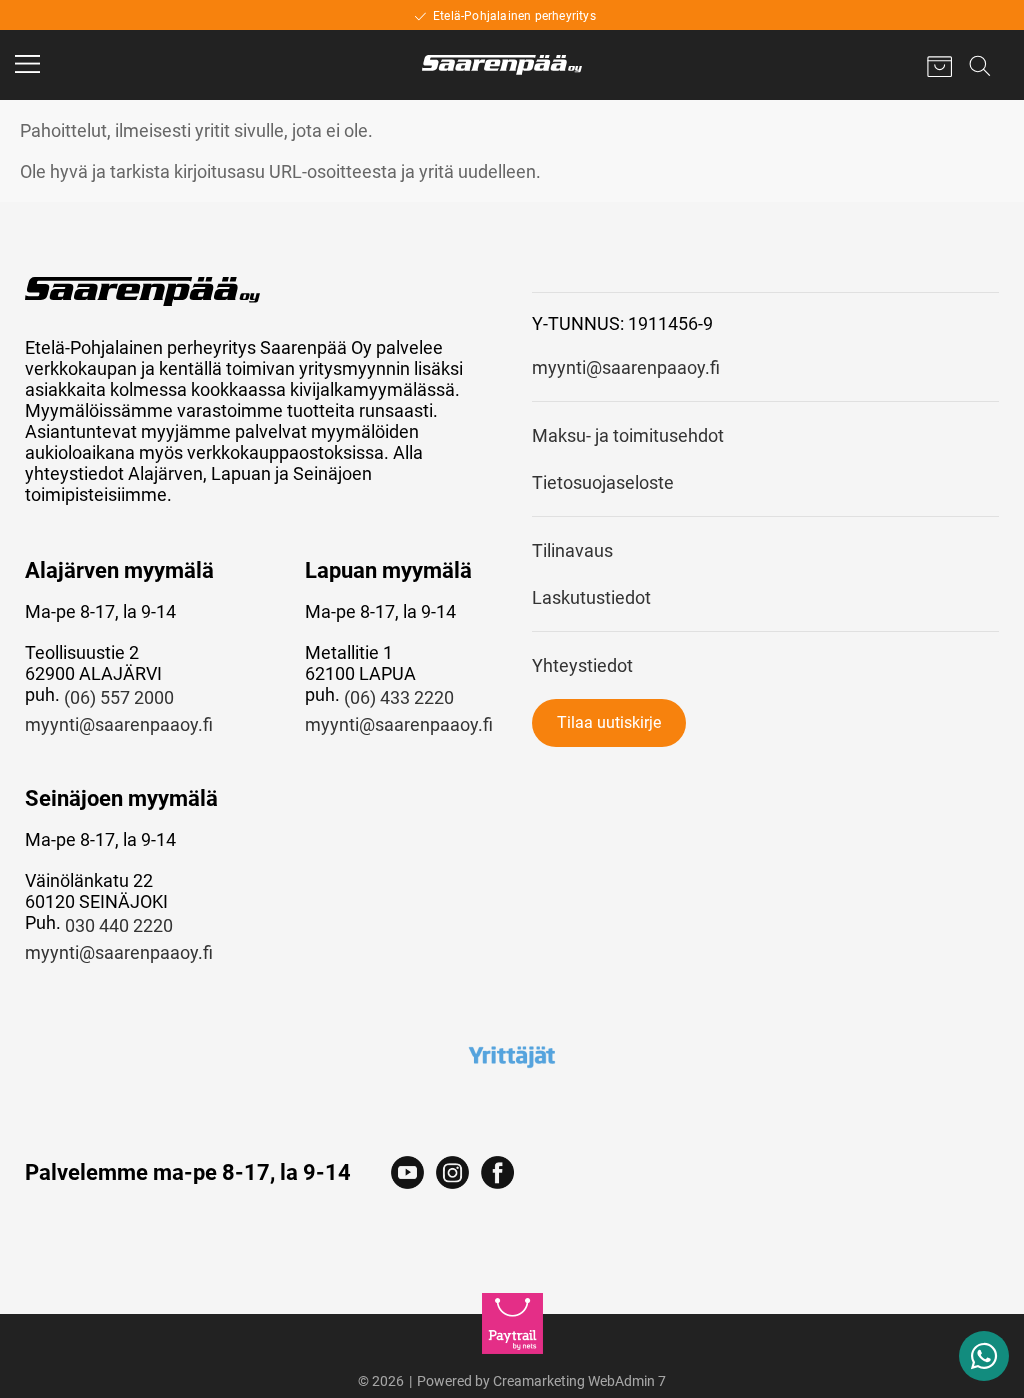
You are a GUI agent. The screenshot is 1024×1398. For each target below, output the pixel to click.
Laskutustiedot (591, 597)
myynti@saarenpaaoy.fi (119, 724)
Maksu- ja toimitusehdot (628, 435)
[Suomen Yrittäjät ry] (512, 1056)
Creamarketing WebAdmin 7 (579, 1381)
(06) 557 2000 (119, 697)
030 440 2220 (119, 925)
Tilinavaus (572, 550)
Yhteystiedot (582, 665)
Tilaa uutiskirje (609, 722)
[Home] (502, 65)
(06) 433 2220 (399, 697)
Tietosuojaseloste (603, 482)
